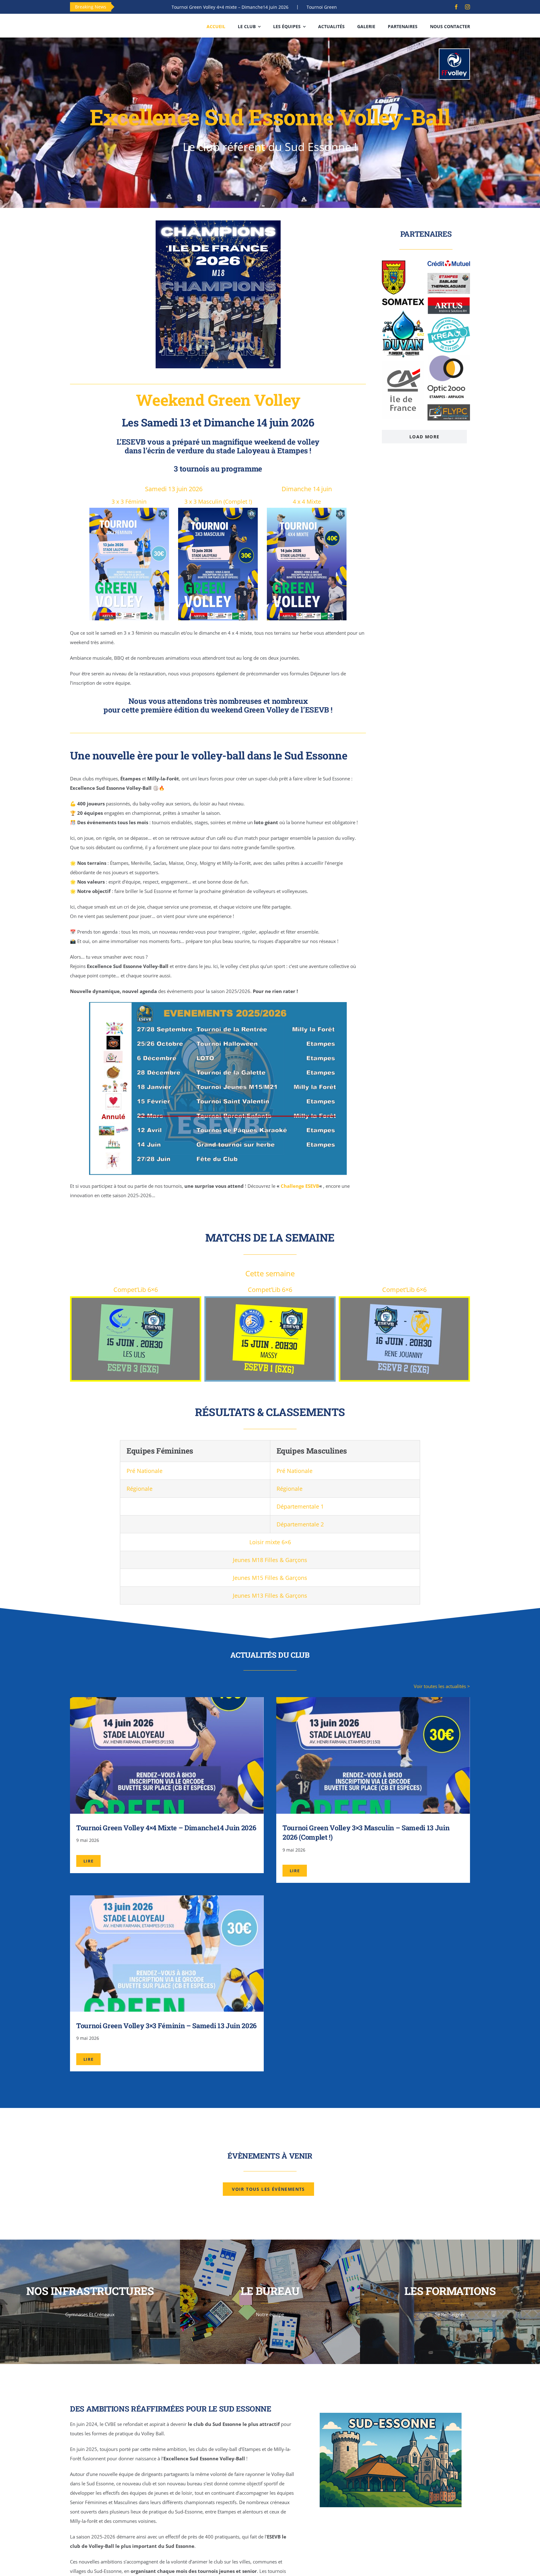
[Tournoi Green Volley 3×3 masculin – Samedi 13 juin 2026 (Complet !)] (373, 1702)
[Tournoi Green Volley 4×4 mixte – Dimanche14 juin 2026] (167, 1702)
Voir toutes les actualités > (442, 1686)
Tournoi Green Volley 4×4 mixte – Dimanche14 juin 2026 (166, 1828)
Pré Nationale (145, 1471)
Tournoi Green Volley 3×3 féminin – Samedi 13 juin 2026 (166, 2026)
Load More (425, 437)
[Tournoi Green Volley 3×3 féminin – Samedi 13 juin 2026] (167, 1900)
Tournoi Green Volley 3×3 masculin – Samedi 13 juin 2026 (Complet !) (257, 7)
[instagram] (467, 7)
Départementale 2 (300, 1524)
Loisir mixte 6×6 (270, 1542)
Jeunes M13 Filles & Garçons (270, 1596)
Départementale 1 (300, 1506)
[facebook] (456, 7)
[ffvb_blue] (454, 51)
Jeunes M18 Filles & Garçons (270, 1560)
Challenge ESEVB (300, 1186)
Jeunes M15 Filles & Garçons (270, 1578)
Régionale (140, 1489)
